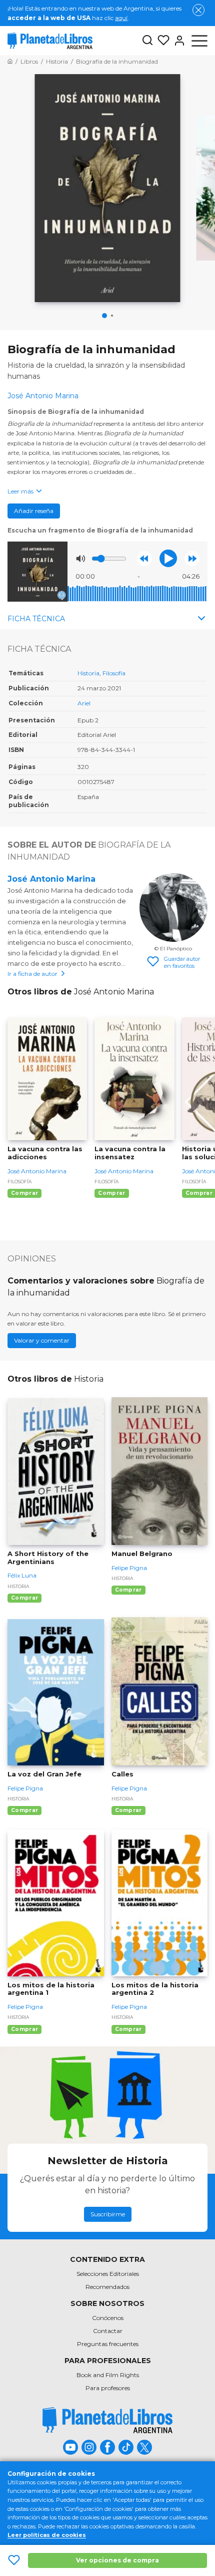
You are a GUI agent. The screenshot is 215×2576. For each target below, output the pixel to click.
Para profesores (108, 2388)
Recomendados (107, 2287)
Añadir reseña (34, 511)
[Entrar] (177, 41)
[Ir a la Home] (10, 61)
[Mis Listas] (161, 41)
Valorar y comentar (42, 1340)
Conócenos (108, 2318)
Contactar (108, 2331)
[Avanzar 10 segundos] (192, 559)
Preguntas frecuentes (108, 2344)
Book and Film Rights (108, 2375)
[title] (107, 2420)
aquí (121, 18)
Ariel (84, 703)
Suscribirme (108, 2214)
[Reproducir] (168, 558)
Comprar (24, 1193)
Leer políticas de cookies (47, 2535)
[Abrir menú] (199, 41)
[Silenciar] (80, 559)
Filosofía (114, 673)
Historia (88, 673)
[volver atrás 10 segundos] (144, 559)
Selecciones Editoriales (108, 2274)
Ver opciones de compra (117, 2560)
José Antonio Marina (51, 879)
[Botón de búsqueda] (147, 41)
